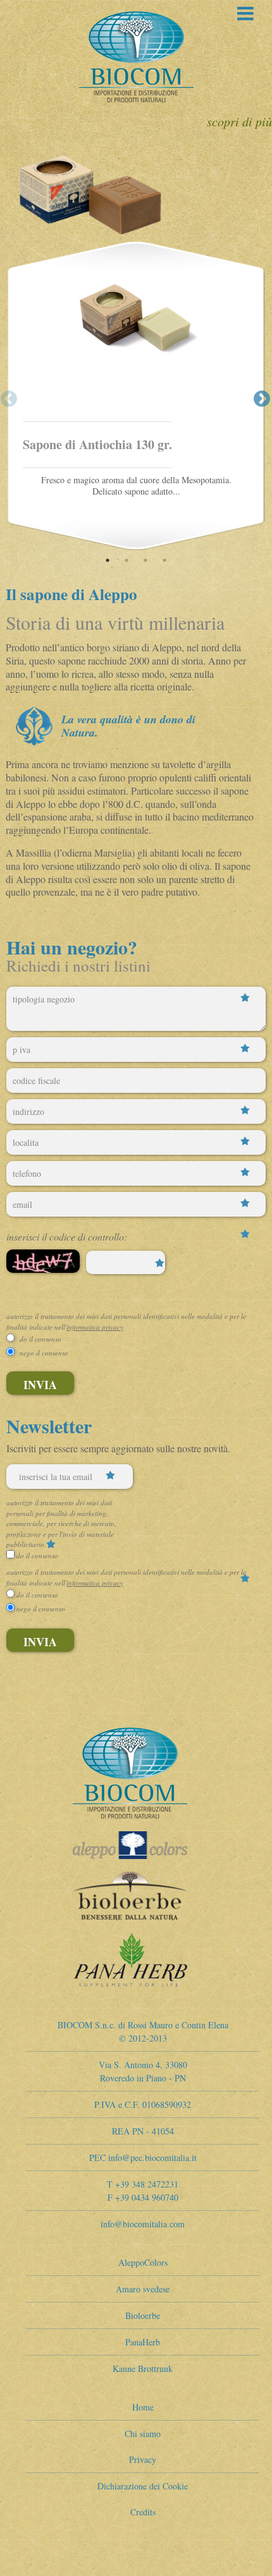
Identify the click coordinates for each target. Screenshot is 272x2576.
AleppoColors (143, 2262)
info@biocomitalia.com (143, 2224)
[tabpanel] (136, 396)
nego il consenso (44, 1353)
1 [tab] (106, 560)
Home (143, 2407)
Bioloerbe (143, 2315)
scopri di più (239, 121)
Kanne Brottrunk (143, 2368)
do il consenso (40, 1339)
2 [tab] (125, 560)
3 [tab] (144, 560)
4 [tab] (163, 560)
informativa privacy (95, 1327)
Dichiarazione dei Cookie (143, 2486)
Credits (143, 2512)
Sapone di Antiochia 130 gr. (97, 444)
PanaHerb (143, 2342)
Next (259, 396)
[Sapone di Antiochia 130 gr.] (136, 346)
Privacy (143, 2459)
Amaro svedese (143, 2289)
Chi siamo (143, 2434)
